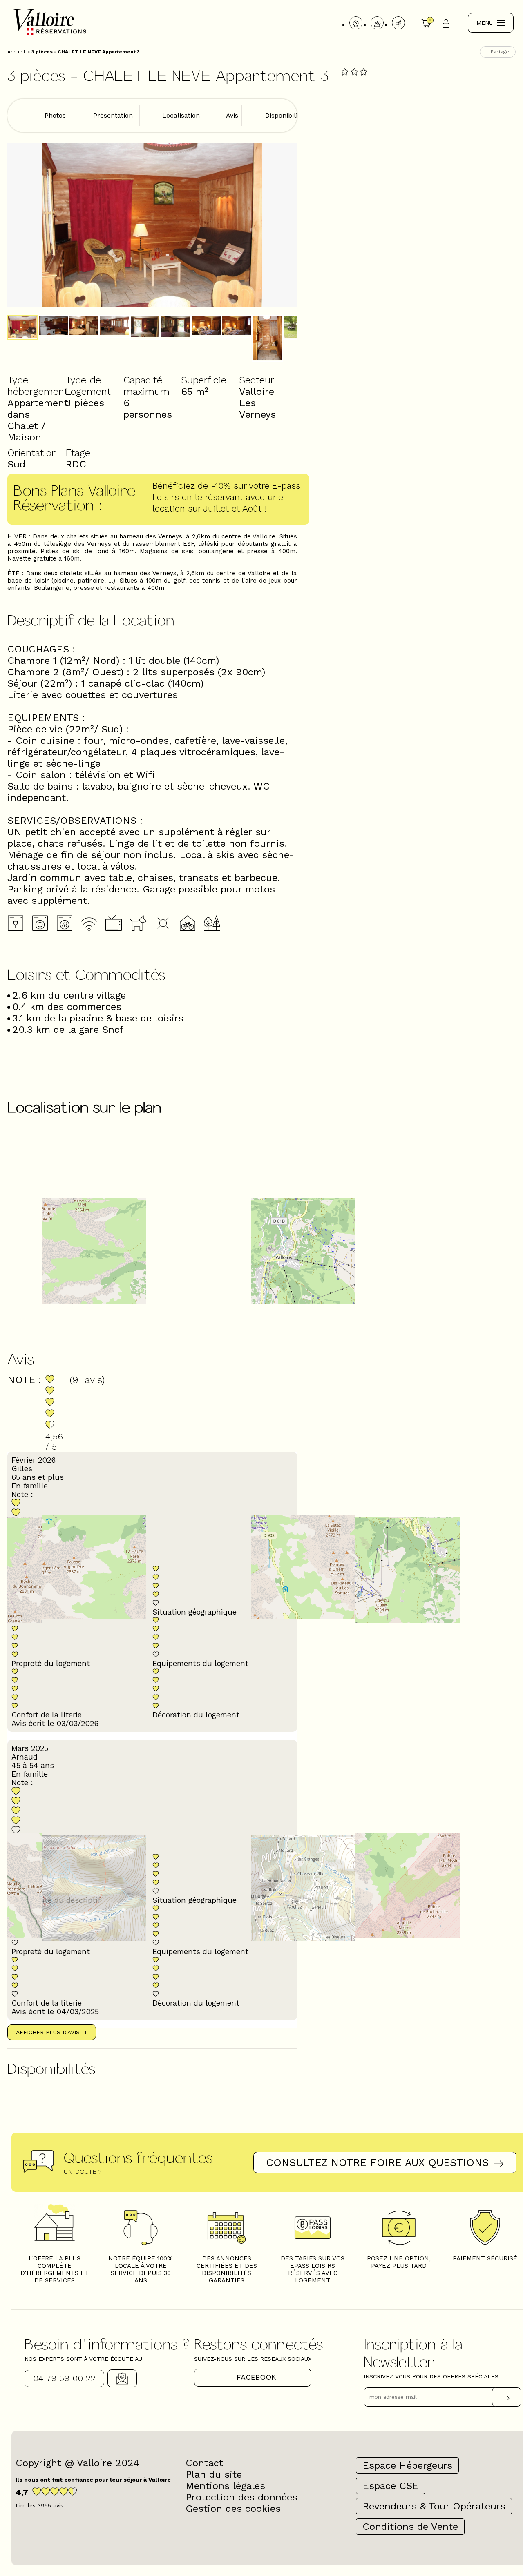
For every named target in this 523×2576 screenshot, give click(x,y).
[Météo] (377, 23)
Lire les (39, 2505)
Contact (122, 2378)
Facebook (256, 2377)
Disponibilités (286, 115)
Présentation (113, 115)
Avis (232, 115)
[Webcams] (356, 23)
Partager (501, 52)
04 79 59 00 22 (64, 2378)
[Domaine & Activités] (398, 23)
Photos (55, 115)
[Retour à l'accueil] (50, 34)
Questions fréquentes (138, 2157)
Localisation (181, 115)
